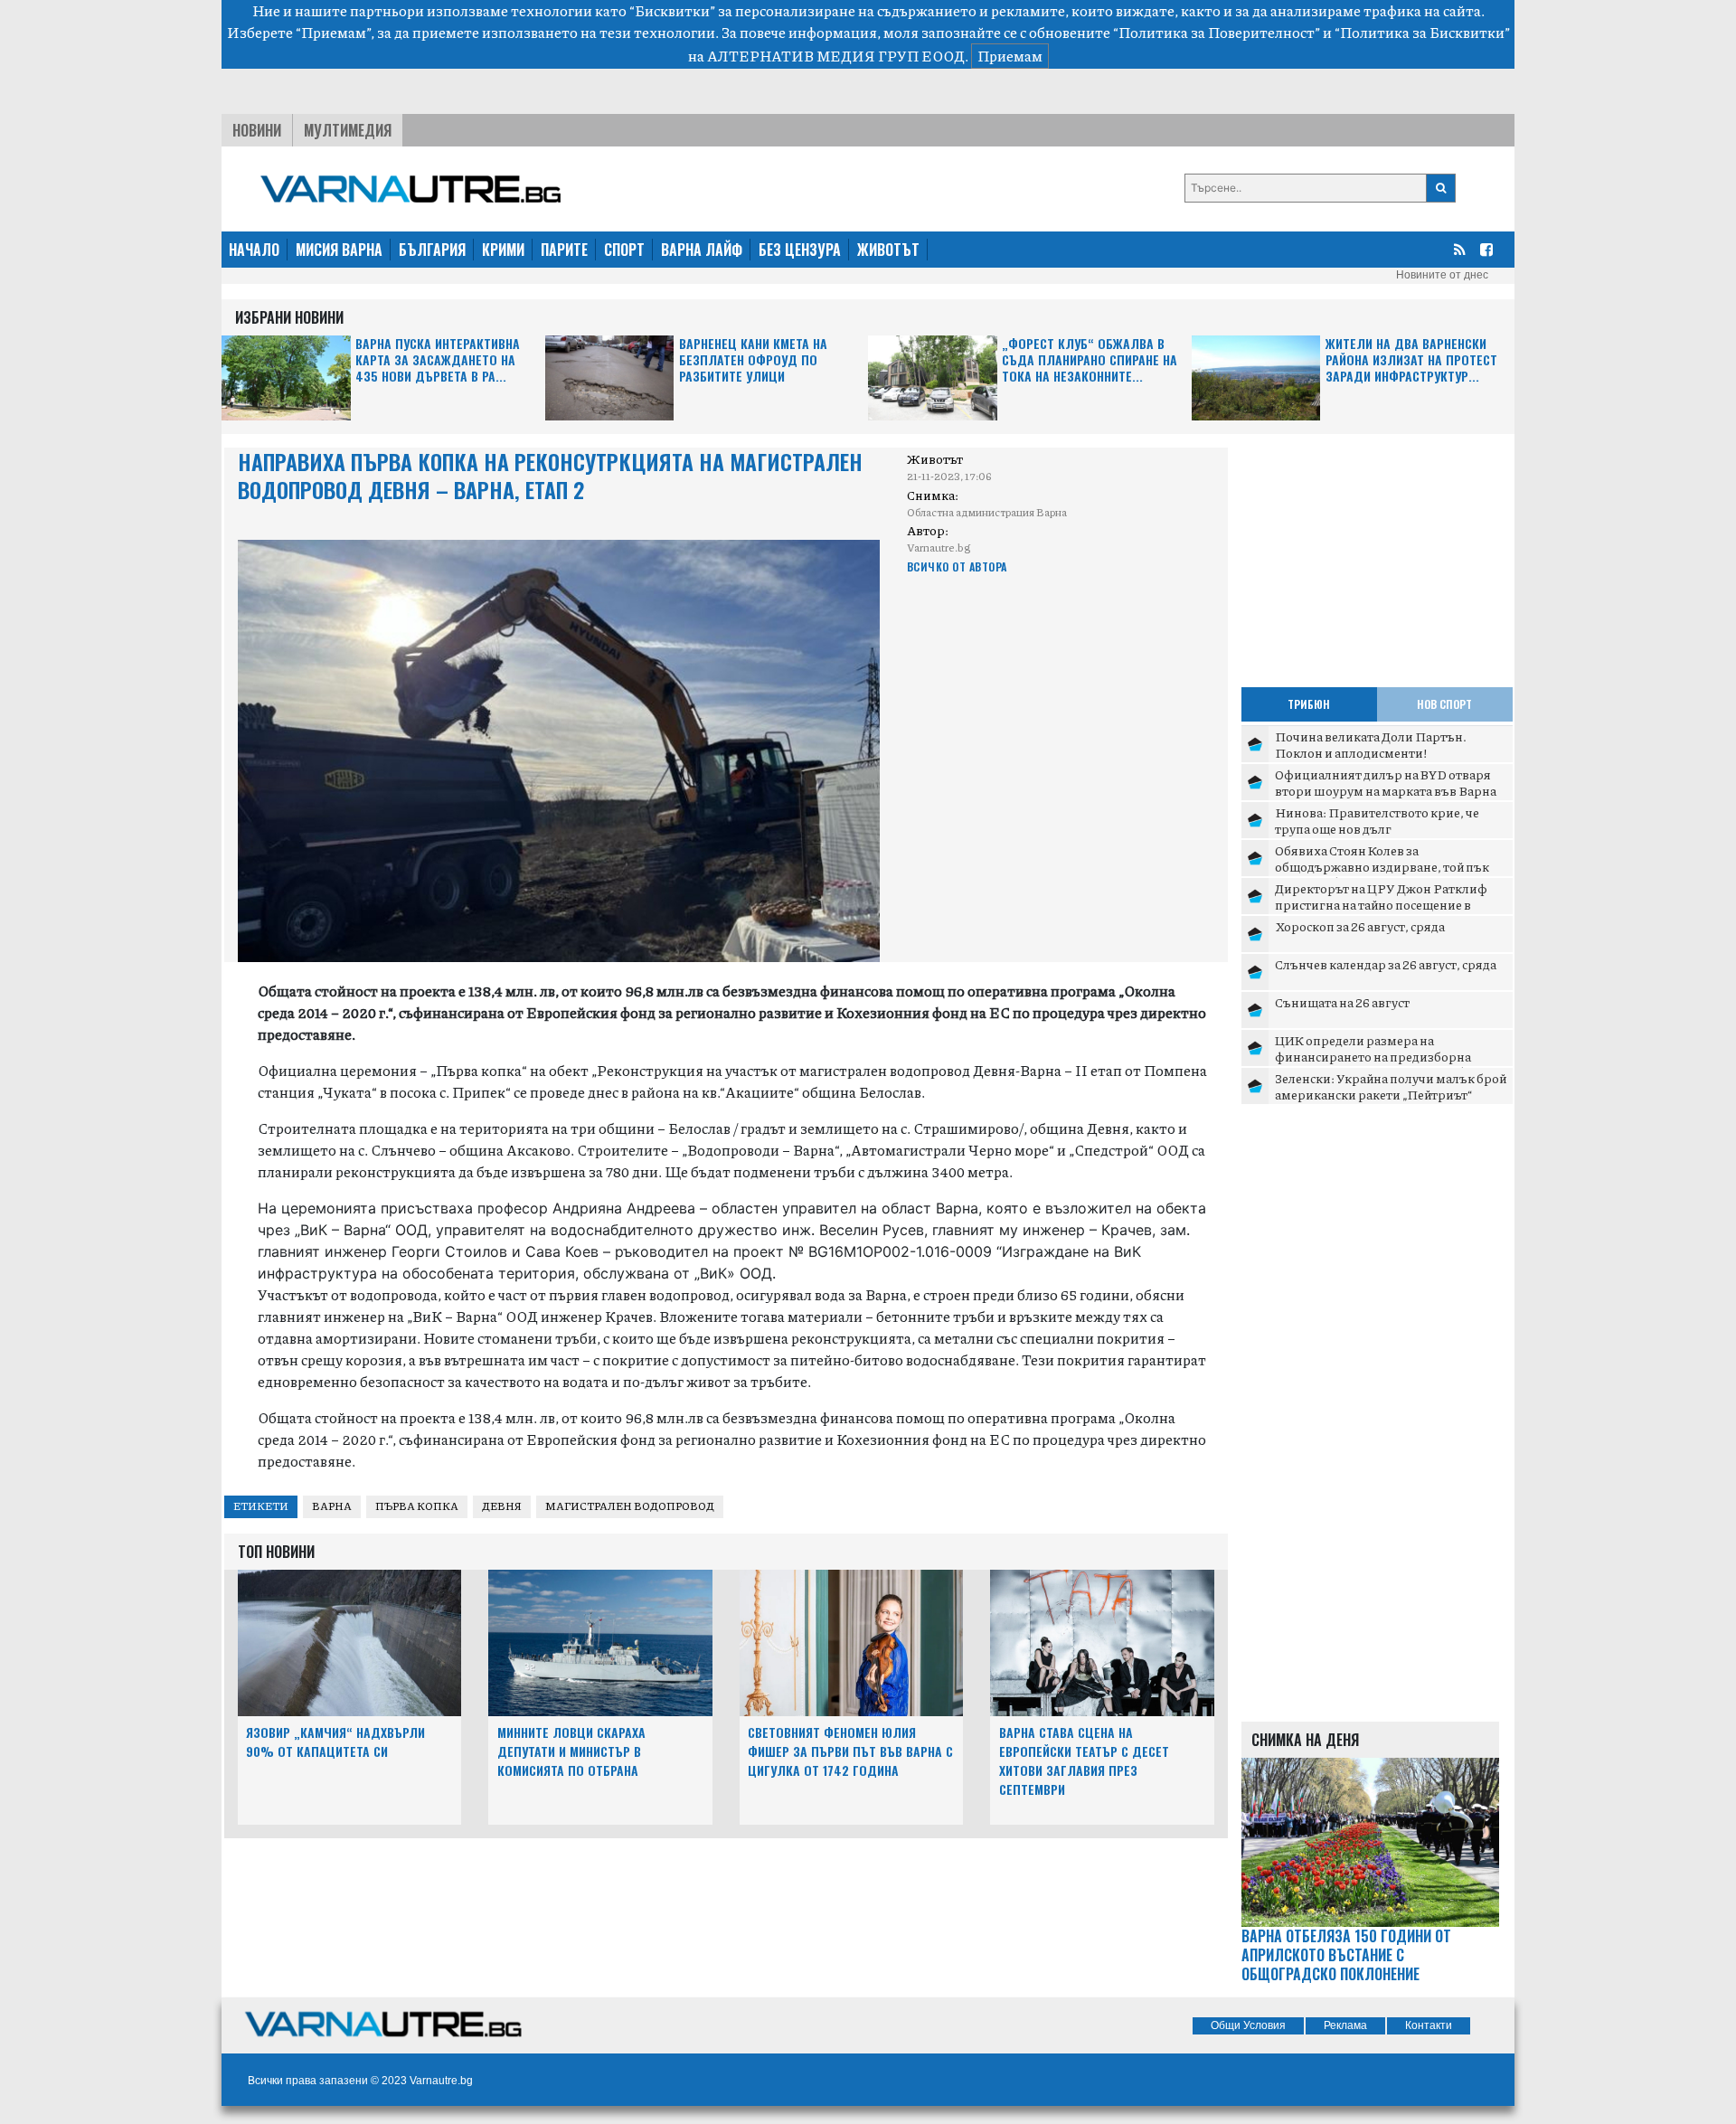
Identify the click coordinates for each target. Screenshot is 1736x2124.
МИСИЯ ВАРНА (339, 250)
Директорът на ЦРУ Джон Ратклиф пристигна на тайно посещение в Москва (1381, 904)
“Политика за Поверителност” (1217, 32)
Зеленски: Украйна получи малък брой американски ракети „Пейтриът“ (1391, 1086)
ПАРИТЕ (564, 250)
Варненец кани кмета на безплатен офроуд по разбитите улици (753, 360)
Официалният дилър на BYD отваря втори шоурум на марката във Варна (1386, 782)
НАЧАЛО (254, 250)
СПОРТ (624, 250)
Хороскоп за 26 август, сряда (1360, 926)
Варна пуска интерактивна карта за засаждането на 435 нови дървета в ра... (438, 360)
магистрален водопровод (630, 1506)
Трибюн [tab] (1309, 704)
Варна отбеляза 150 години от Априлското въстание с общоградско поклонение (1346, 1955)
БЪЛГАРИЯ (432, 250)
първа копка (417, 1506)
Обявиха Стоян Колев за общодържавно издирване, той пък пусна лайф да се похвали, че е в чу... (1382, 866)
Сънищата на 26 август (1342, 1002)
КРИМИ (503, 250)
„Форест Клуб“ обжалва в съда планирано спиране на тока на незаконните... (1090, 360)
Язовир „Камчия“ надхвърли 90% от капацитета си (335, 1742)
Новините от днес (1442, 275)
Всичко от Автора (957, 566)
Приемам (1010, 56)
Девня (502, 1506)
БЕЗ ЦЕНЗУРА (800, 250)
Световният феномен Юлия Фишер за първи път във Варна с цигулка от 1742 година (850, 1751)
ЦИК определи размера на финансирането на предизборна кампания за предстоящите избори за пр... (1388, 1064)
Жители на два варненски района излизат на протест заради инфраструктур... (1411, 360)
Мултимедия (348, 130)
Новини (257, 130)
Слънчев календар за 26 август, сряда (1386, 964)
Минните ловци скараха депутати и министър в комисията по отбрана (571, 1751)
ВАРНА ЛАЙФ (702, 250)
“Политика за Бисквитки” (1422, 32)
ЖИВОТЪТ (888, 250)
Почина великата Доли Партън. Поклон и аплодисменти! (1371, 744)
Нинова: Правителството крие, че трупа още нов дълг (1377, 820)
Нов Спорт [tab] (1444, 704)
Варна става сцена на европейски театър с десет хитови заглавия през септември (1084, 1760)
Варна (332, 1506)
